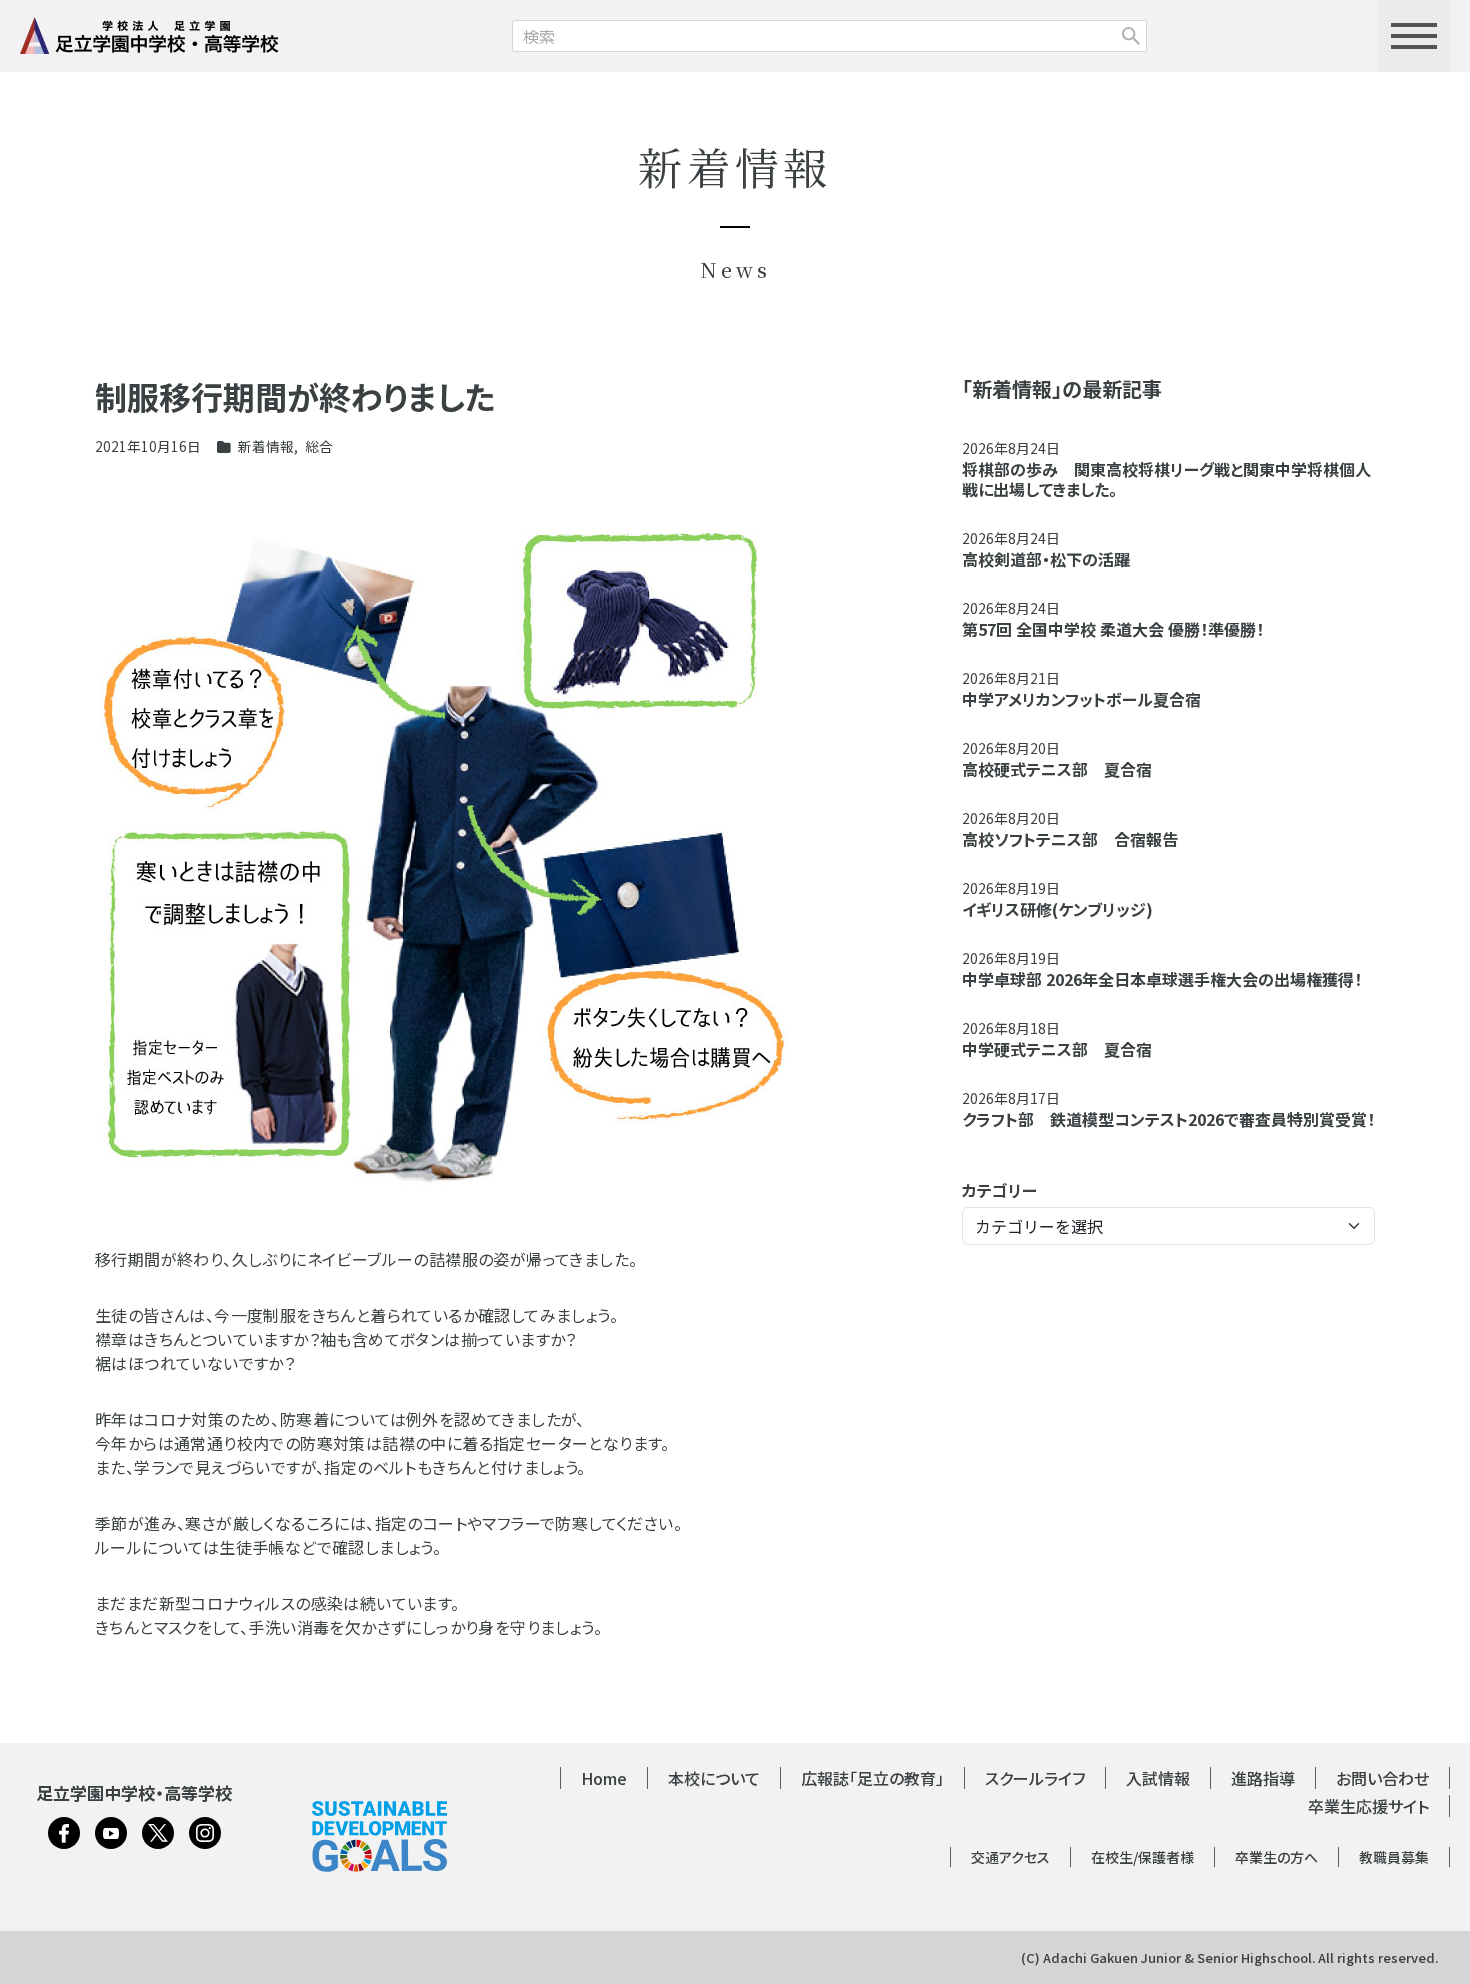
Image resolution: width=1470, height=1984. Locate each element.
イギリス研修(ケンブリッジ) (1057, 909)
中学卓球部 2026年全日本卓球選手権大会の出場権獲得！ (1162, 979)
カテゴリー (999, 1190)
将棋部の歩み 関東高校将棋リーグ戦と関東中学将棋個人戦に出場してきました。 (1166, 479)
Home (604, 1778)
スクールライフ (1035, 1778)
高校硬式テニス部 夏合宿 (1057, 769)
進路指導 (1263, 1778)
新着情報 (266, 446)
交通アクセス (1010, 1857)
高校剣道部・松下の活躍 (1046, 559)
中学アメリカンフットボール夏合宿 (1081, 699)
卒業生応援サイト (1368, 1806)
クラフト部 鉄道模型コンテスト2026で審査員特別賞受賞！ (1168, 1119)
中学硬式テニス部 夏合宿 (1057, 1049)
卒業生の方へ (1276, 1857)
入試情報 (1158, 1778)
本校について (714, 1778)
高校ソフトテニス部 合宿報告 (1070, 839)
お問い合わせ (1382, 1778)
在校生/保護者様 (1142, 1857)
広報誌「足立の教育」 (872, 1778)
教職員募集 (1394, 1857)
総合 (319, 446)
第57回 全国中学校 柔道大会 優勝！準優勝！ (1113, 629)
